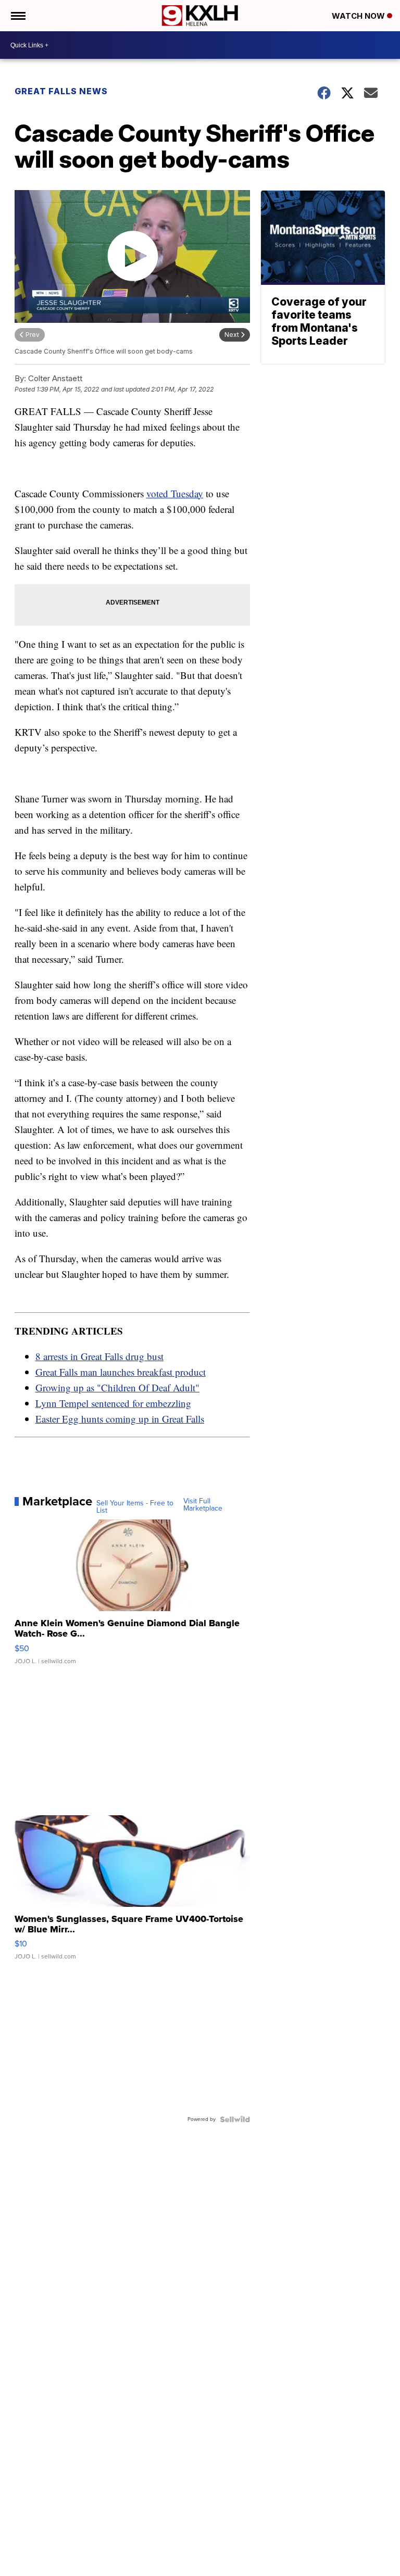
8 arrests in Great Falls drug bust (99, 1356)
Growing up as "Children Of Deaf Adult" (117, 1387)
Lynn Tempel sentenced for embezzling (113, 1403)
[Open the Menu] (17, 16)
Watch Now (359, 16)
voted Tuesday (175, 493)
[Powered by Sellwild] (235, 2119)
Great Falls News (61, 91)
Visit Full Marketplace (203, 1505)
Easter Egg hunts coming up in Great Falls (120, 1419)
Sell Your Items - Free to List (135, 1507)
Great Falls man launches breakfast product (121, 1372)
